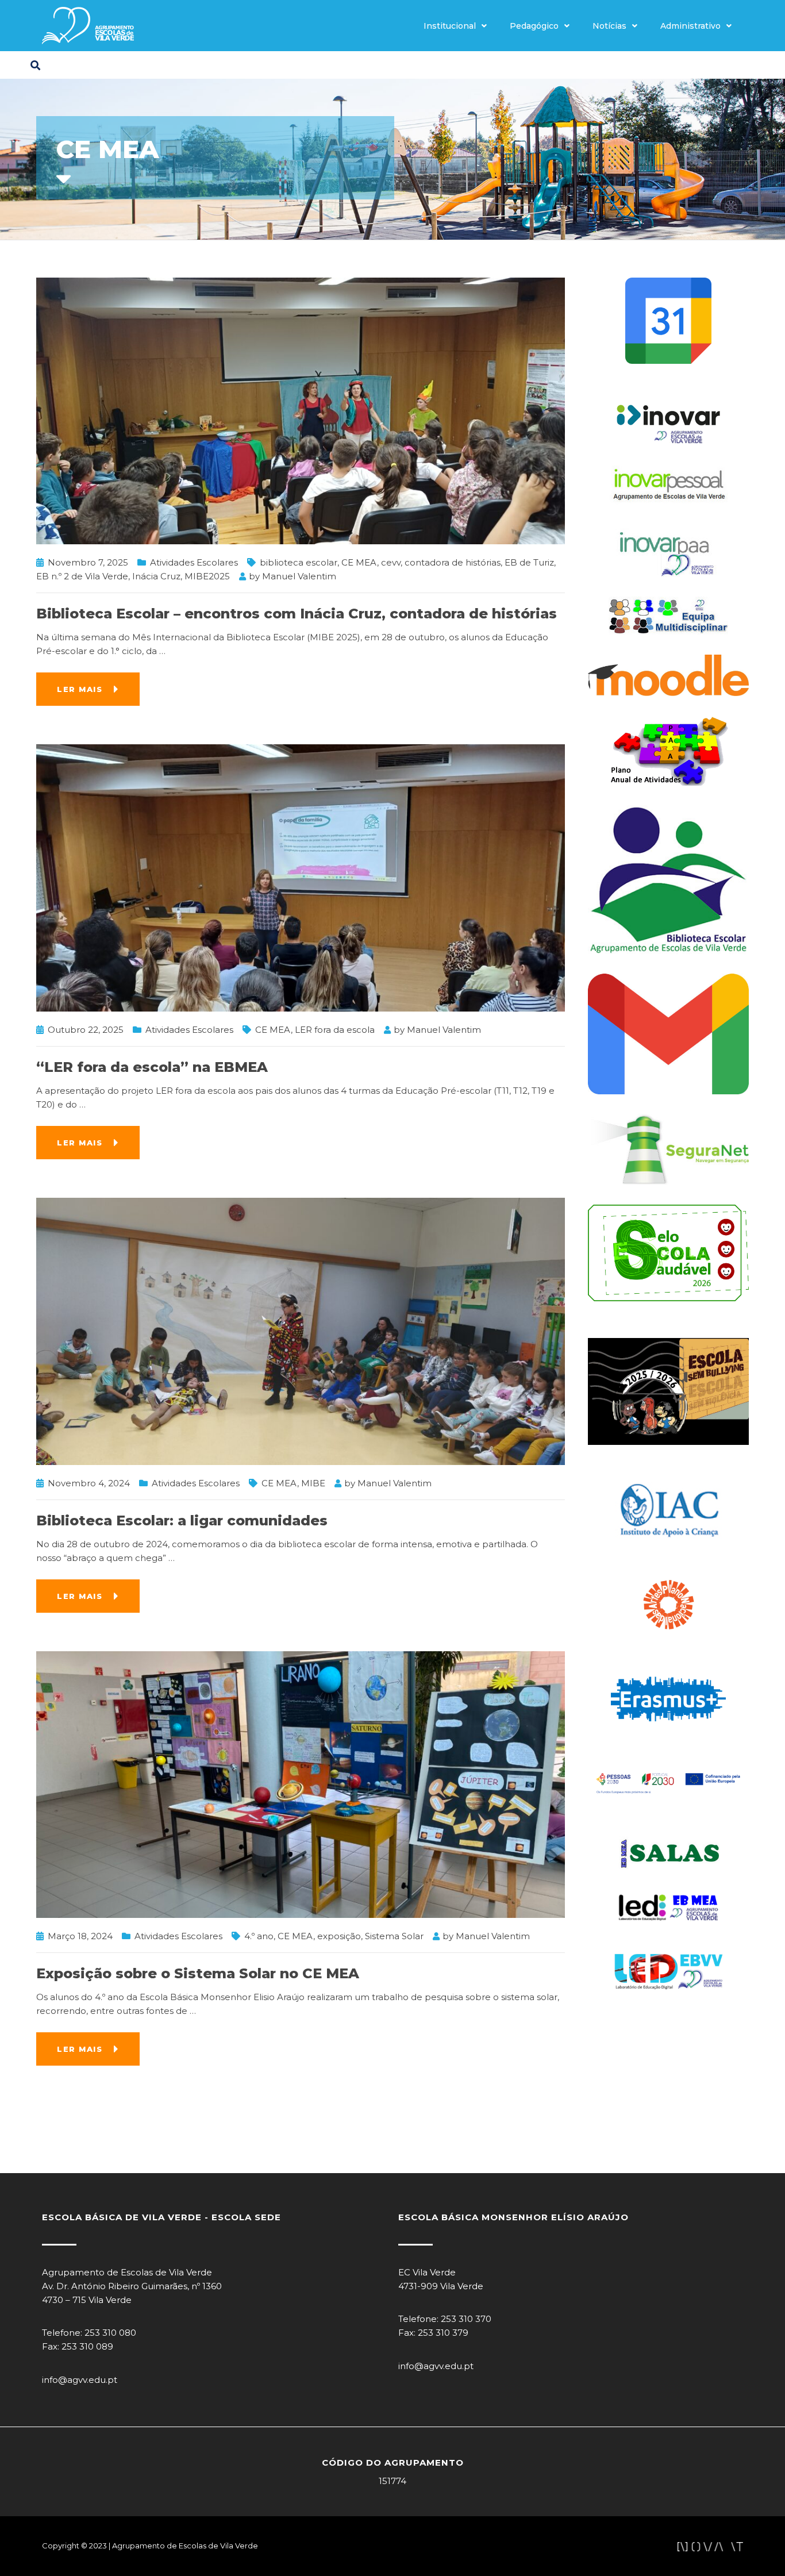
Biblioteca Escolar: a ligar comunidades (182, 1520)
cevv (391, 562)
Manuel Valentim (299, 576)
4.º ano (259, 1936)
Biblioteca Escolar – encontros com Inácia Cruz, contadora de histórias (297, 614)
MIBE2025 (207, 576)
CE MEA (359, 562)
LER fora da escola (335, 1030)
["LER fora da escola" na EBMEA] (301, 877)
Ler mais (80, 689)
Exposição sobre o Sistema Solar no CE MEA (198, 1973)
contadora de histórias (453, 562)
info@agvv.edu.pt (80, 2380)
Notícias (609, 26)
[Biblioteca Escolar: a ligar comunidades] (301, 1330)
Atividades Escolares (194, 562)
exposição (339, 1936)
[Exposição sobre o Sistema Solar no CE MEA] (301, 1784)
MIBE (313, 1483)
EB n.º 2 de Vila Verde (82, 576)
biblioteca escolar (299, 562)
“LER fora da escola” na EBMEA (154, 1067)
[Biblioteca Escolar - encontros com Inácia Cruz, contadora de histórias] (301, 410)
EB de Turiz (529, 562)
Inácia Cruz (156, 576)
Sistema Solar (394, 1936)
